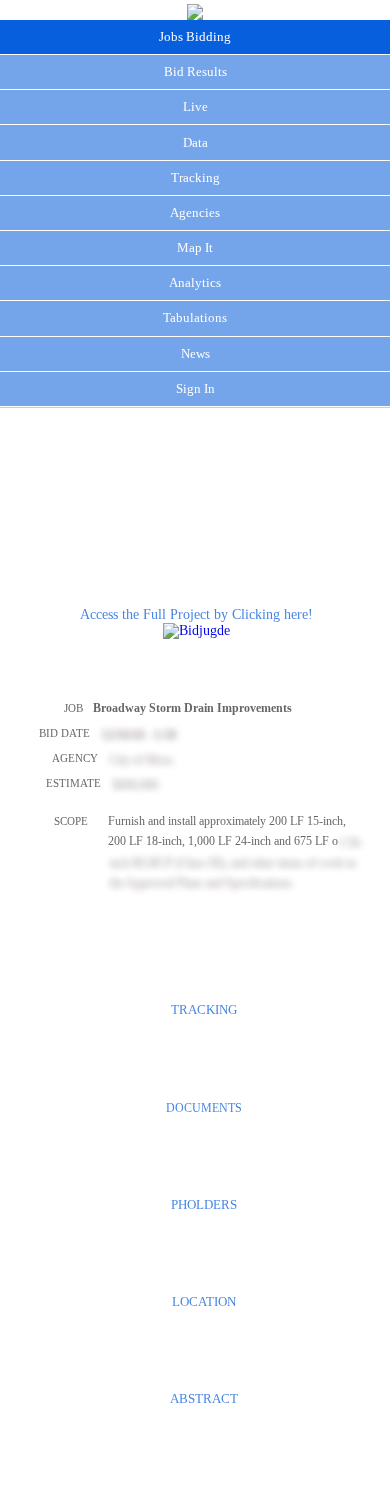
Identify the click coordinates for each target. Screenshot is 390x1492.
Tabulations (195, 317)
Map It (195, 247)
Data (195, 142)
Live (195, 106)
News (195, 353)
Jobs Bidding (195, 36)
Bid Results (195, 71)
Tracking (195, 177)
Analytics (195, 282)
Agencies (195, 212)
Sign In (195, 388)
